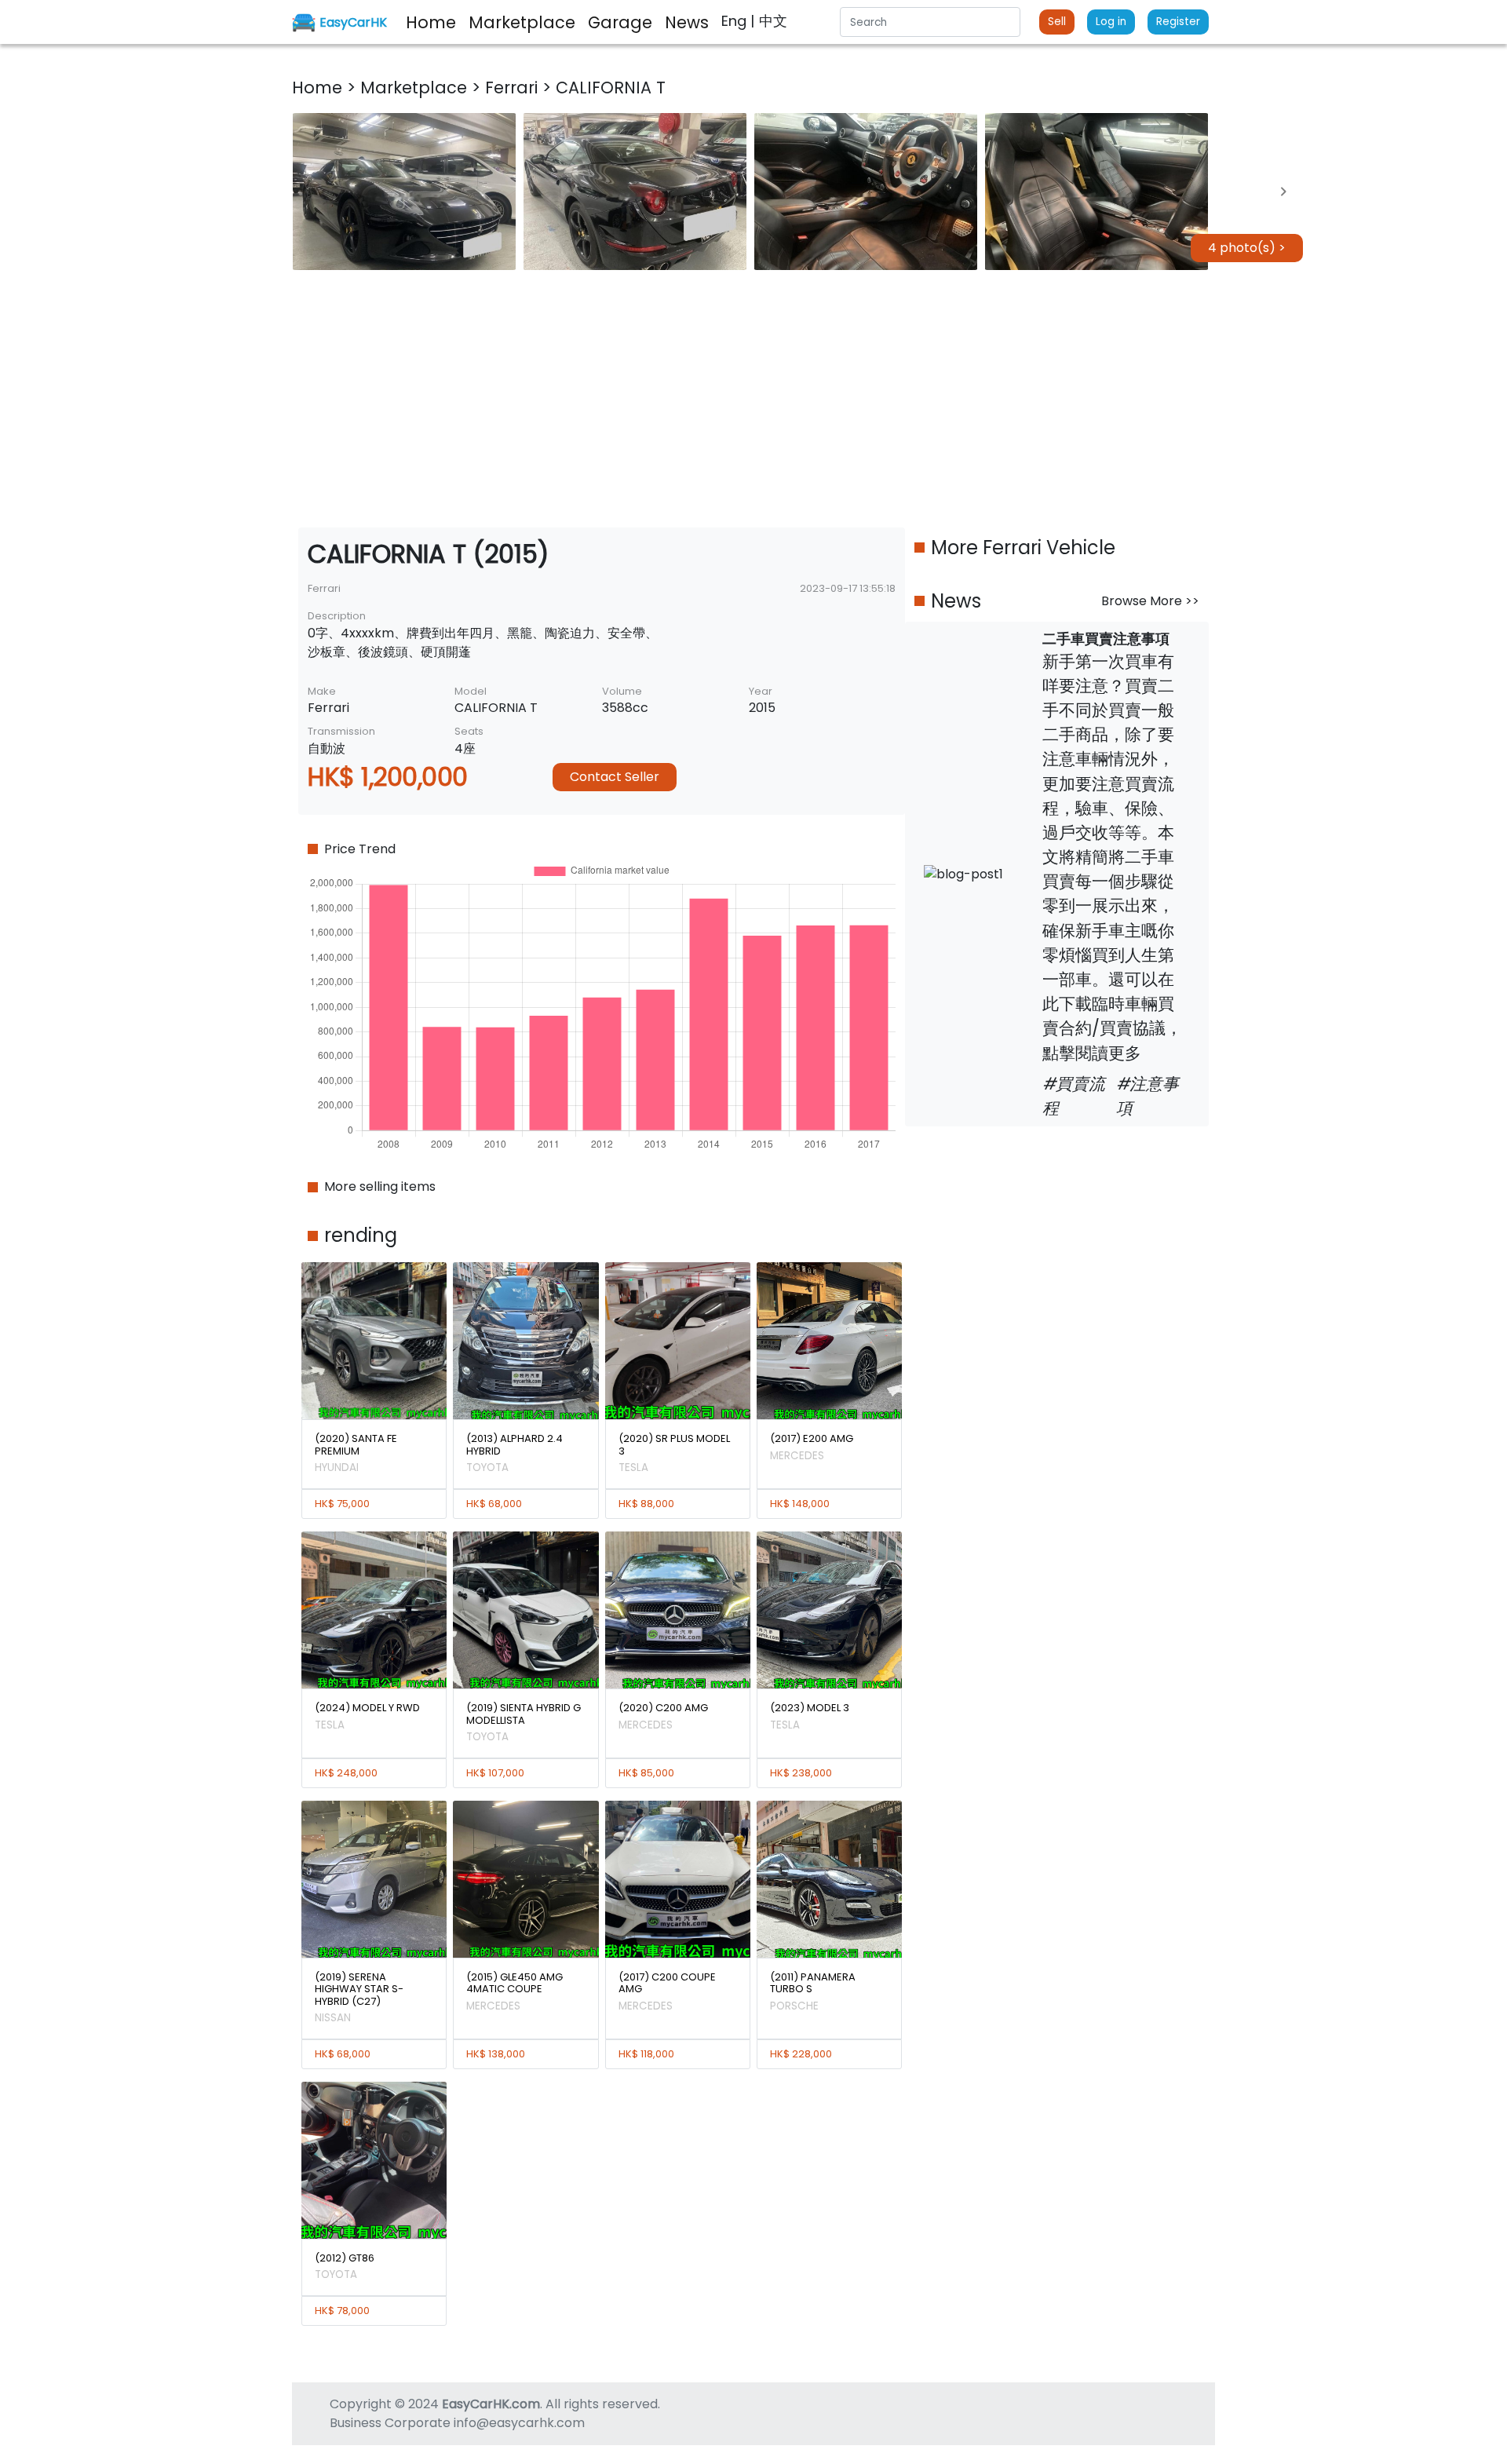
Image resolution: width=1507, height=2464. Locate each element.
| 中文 (769, 21)
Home (319, 88)
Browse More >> (1150, 601)
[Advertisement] (753, 399)
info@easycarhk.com (519, 2423)
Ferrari (514, 88)
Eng (736, 21)
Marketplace (416, 88)
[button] (404, 192)
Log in (1111, 22)
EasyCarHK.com (491, 2404)
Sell (1057, 22)
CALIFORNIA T (611, 88)
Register (1178, 22)
